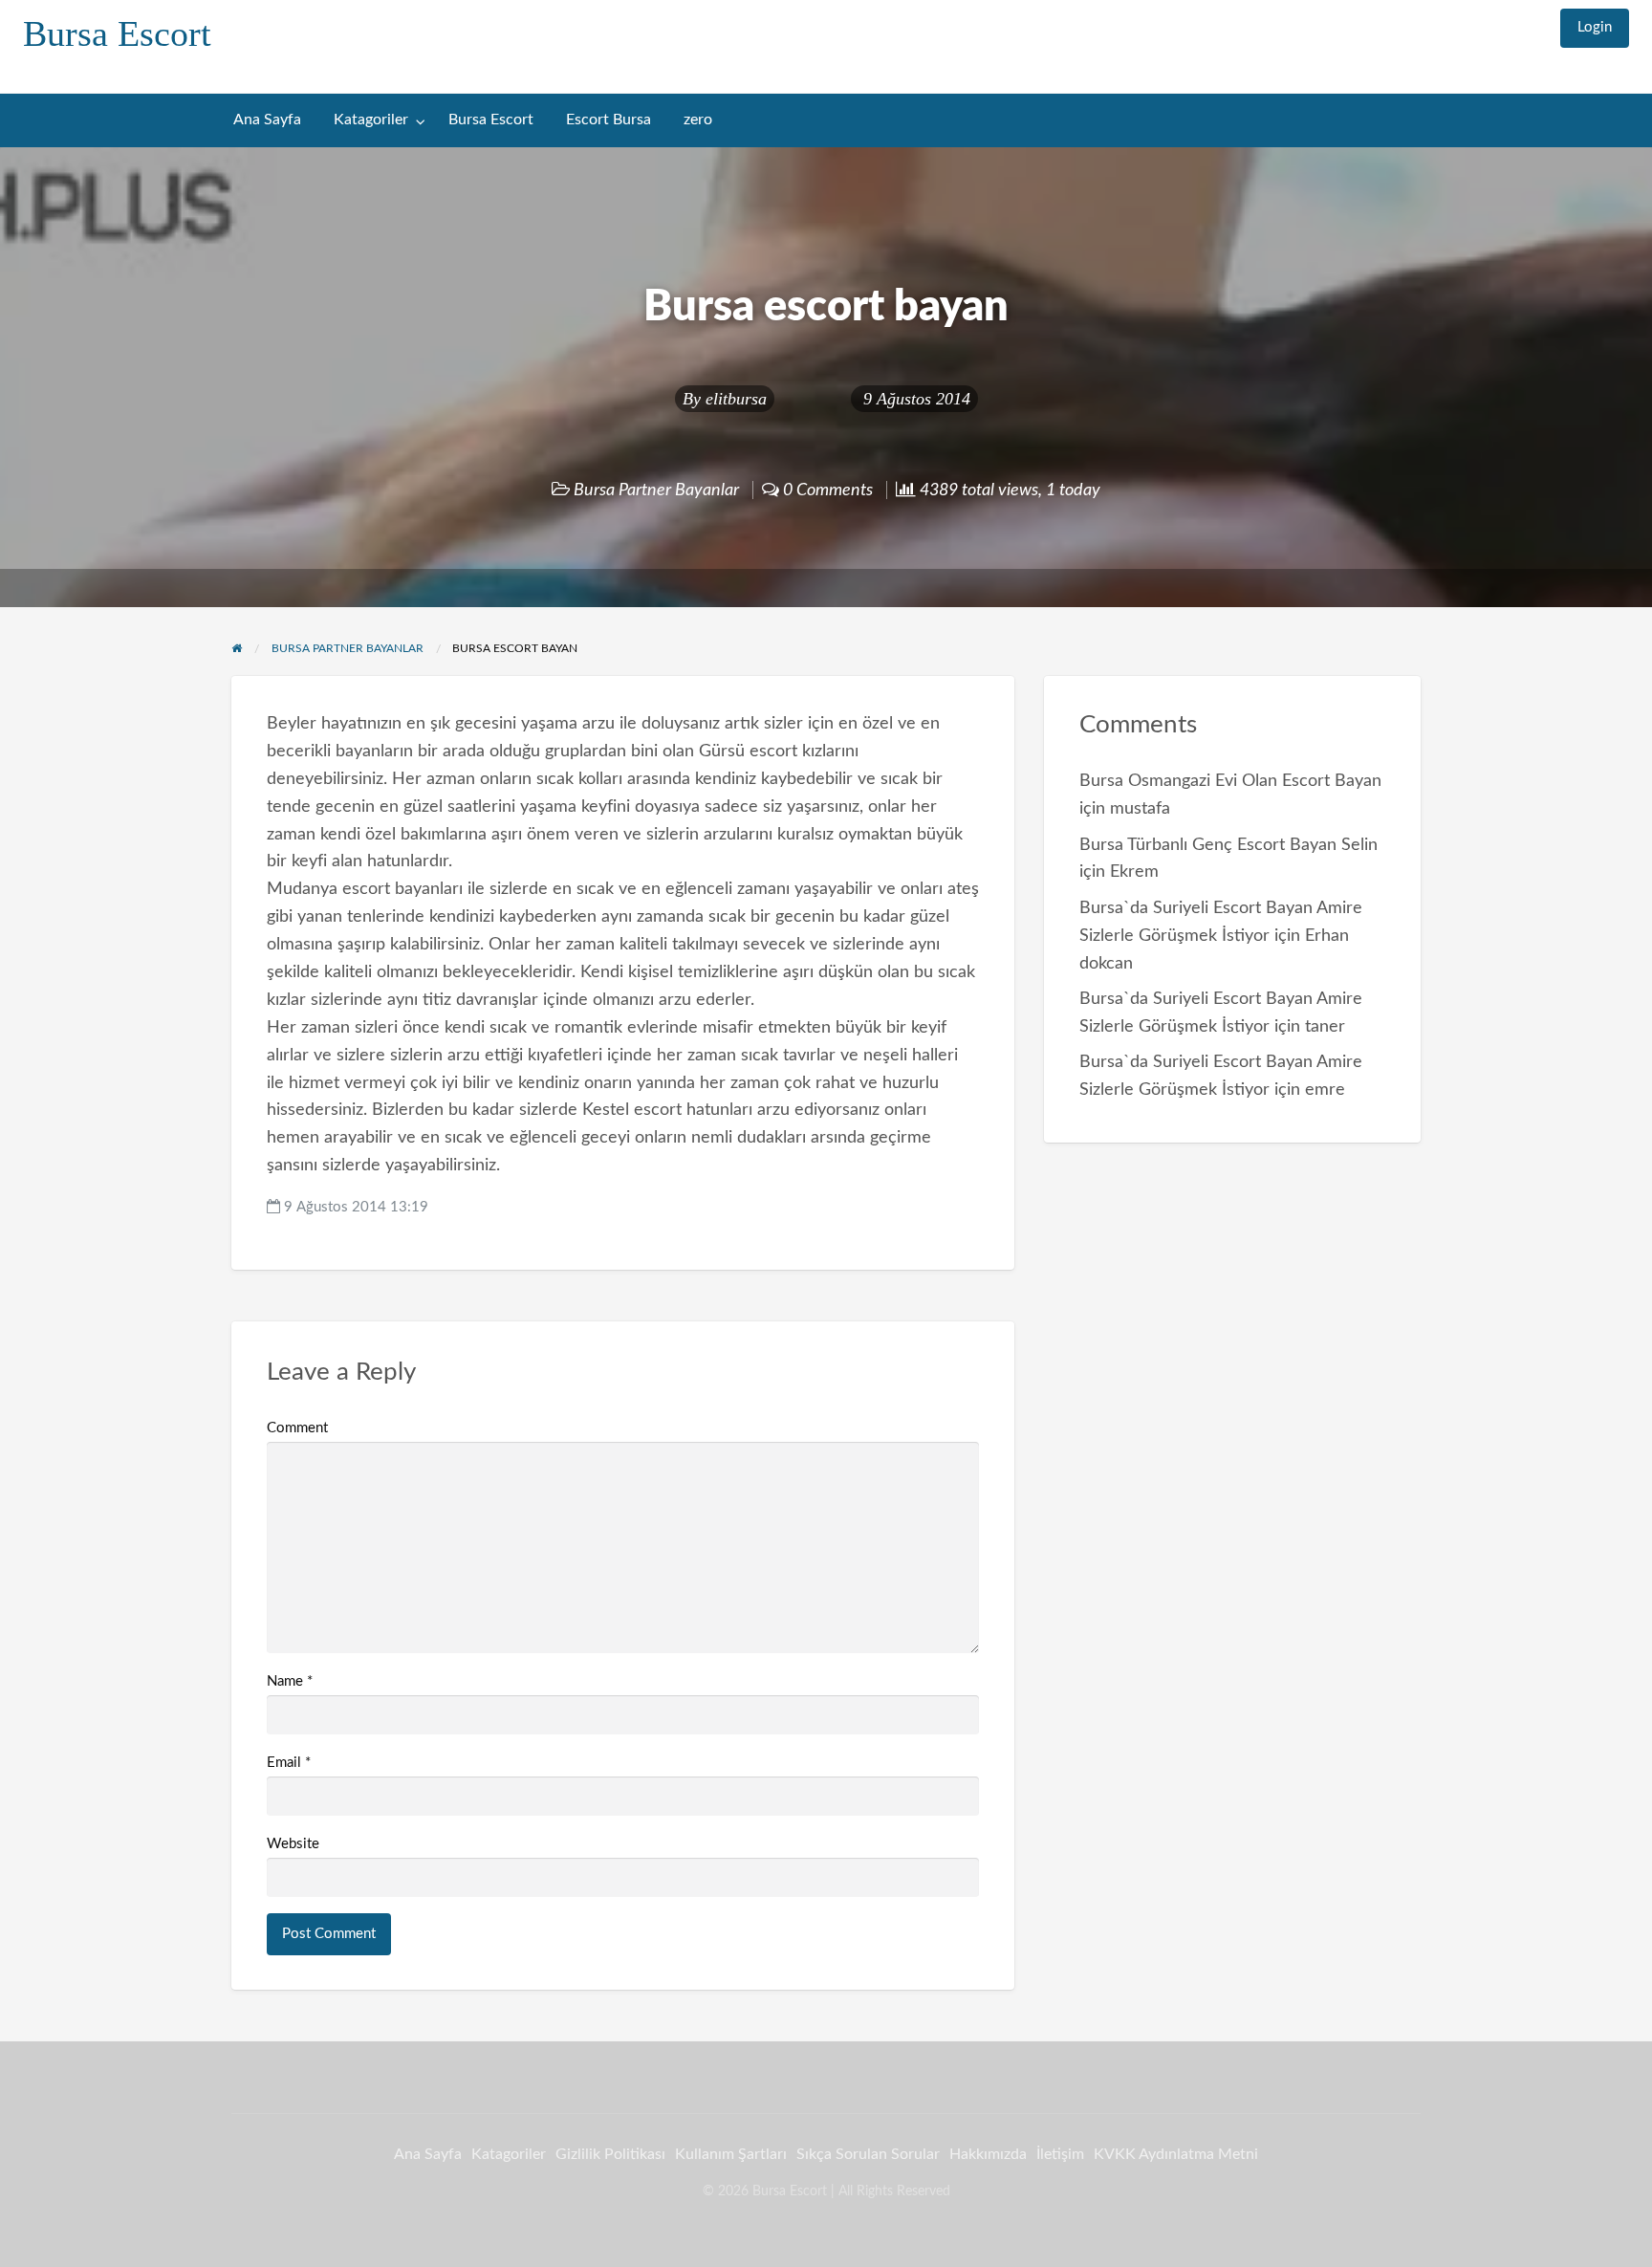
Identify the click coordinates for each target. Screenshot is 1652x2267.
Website (293, 1844)
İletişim (1060, 2154)
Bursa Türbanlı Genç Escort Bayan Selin (1228, 845)
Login (1595, 27)
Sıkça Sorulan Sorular (868, 2154)
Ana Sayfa (267, 120)
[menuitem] (1595, 28)
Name (290, 1681)
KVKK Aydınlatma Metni (1176, 2154)
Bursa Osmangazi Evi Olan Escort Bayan (1230, 781)
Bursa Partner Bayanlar (656, 490)
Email (289, 1763)
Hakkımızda (988, 2154)
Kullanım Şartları (731, 2154)
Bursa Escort (117, 33)
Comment (297, 1428)
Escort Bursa (609, 120)
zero (698, 120)
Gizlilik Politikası (610, 2154)
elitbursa (736, 399)
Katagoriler (371, 120)
